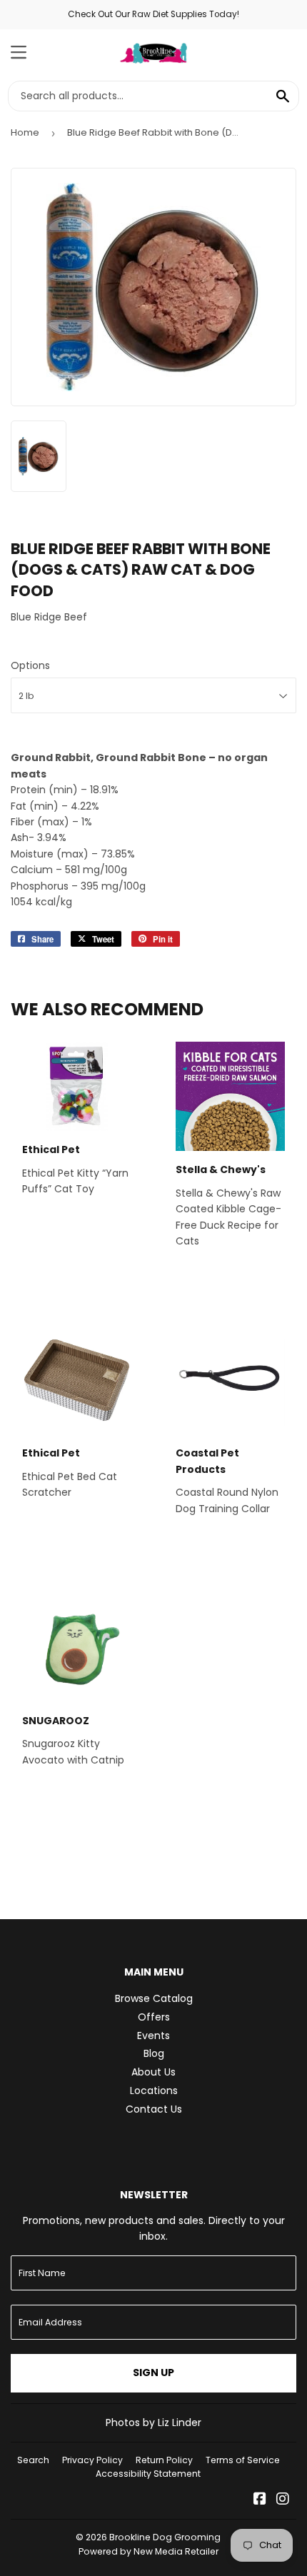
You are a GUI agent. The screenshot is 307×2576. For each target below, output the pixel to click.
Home (25, 132)
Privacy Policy (92, 2460)
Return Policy (164, 2460)
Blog (154, 2053)
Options (30, 665)
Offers (154, 2017)
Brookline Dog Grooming (165, 2537)
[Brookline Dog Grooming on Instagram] (283, 2500)
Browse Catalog (154, 1998)
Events (153, 2036)
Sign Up (153, 2373)
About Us (153, 2072)
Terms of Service (243, 2460)
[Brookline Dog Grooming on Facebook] (260, 2500)
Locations (154, 2091)
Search (33, 2460)
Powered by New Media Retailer (149, 2551)
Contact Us (154, 2109)
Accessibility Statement (148, 2474)
